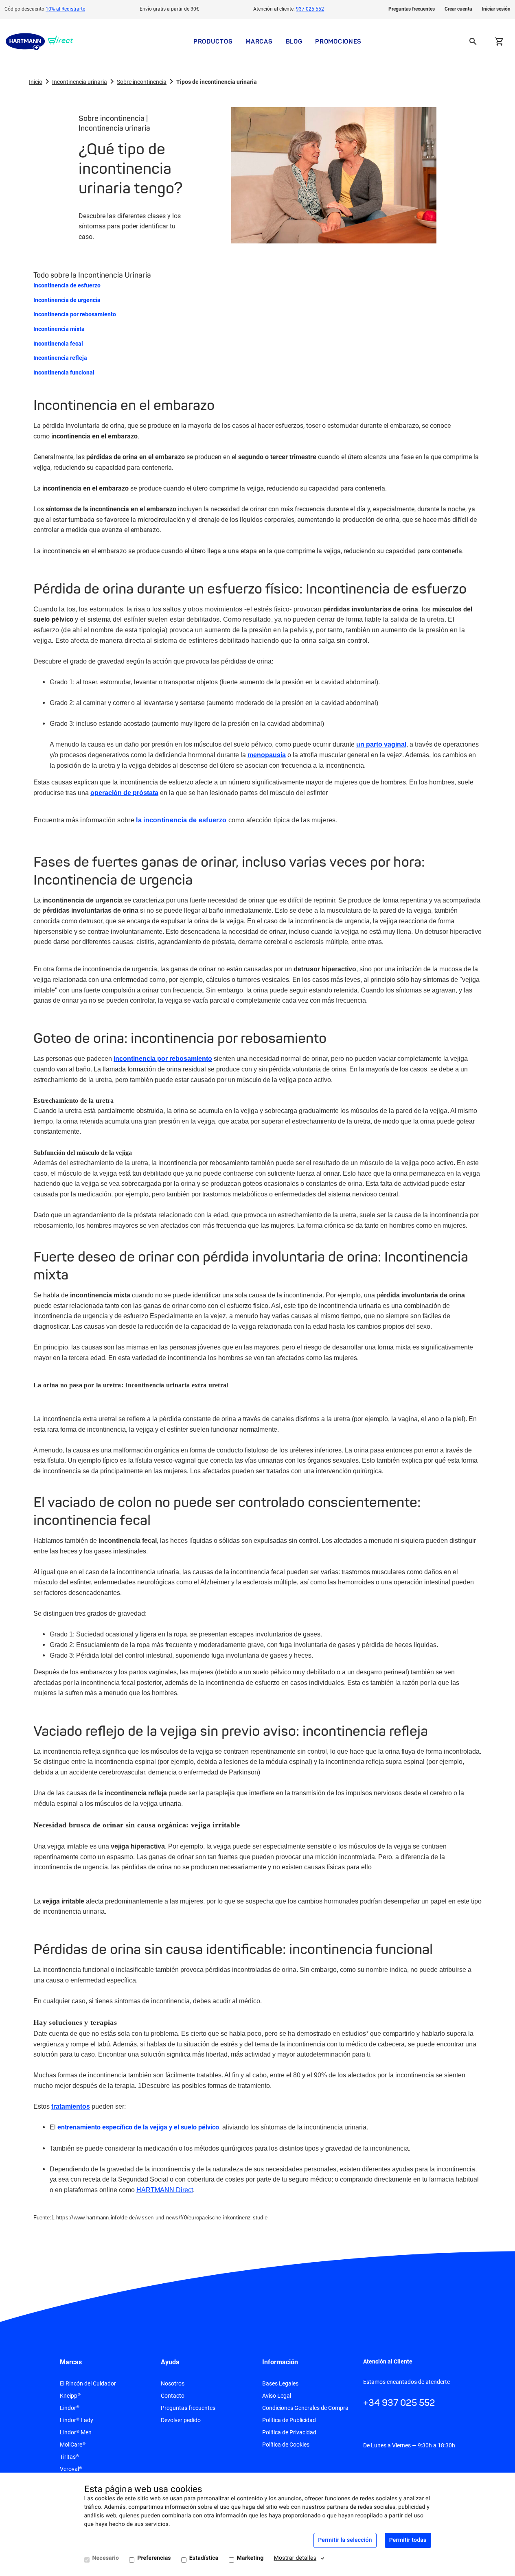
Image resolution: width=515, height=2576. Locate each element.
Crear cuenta (458, 9)
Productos (213, 41)
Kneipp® (70, 2396)
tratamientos (71, 2106)
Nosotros (173, 2383)
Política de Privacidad (289, 2432)
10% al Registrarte (65, 9)
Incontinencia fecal (58, 344)
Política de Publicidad (289, 2420)
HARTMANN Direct (165, 2190)
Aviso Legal (277, 2396)
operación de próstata (124, 793)
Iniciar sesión (496, 9)
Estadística (204, 2558)
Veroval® (71, 2469)
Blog (294, 41)
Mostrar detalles (295, 2558)
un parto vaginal (381, 744)
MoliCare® (73, 2445)
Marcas (259, 41)
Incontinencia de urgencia (67, 300)
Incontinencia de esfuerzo (67, 285)
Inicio (36, 82)
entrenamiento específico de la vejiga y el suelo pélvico (138, 2127)
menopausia (267, 755)
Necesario (106, 2558)
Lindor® (70, 2408)
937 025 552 (310, 9)
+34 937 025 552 (399, 2403)
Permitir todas (408, 2540)
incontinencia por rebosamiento (163, 1059)
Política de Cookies (286, 2445)
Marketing (250, 2558)
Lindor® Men (76, 2432)
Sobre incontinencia (142, 82)
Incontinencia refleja (60, 358)
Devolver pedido (181, 2420)
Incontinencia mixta (59, 329)
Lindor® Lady (77, 2420)
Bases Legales (280, 2383)
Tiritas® (69, 2457)
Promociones (338, 41)
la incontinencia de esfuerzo (181, 820)
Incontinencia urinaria (80, 82)
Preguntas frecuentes (412, 9)
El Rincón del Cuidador (88, 2383)
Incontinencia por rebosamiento (75, 314)
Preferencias (154, 2558)
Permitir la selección (345, 2540)
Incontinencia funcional (64, 372)
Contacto (173, 2396)
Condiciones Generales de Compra (305, 2408)
